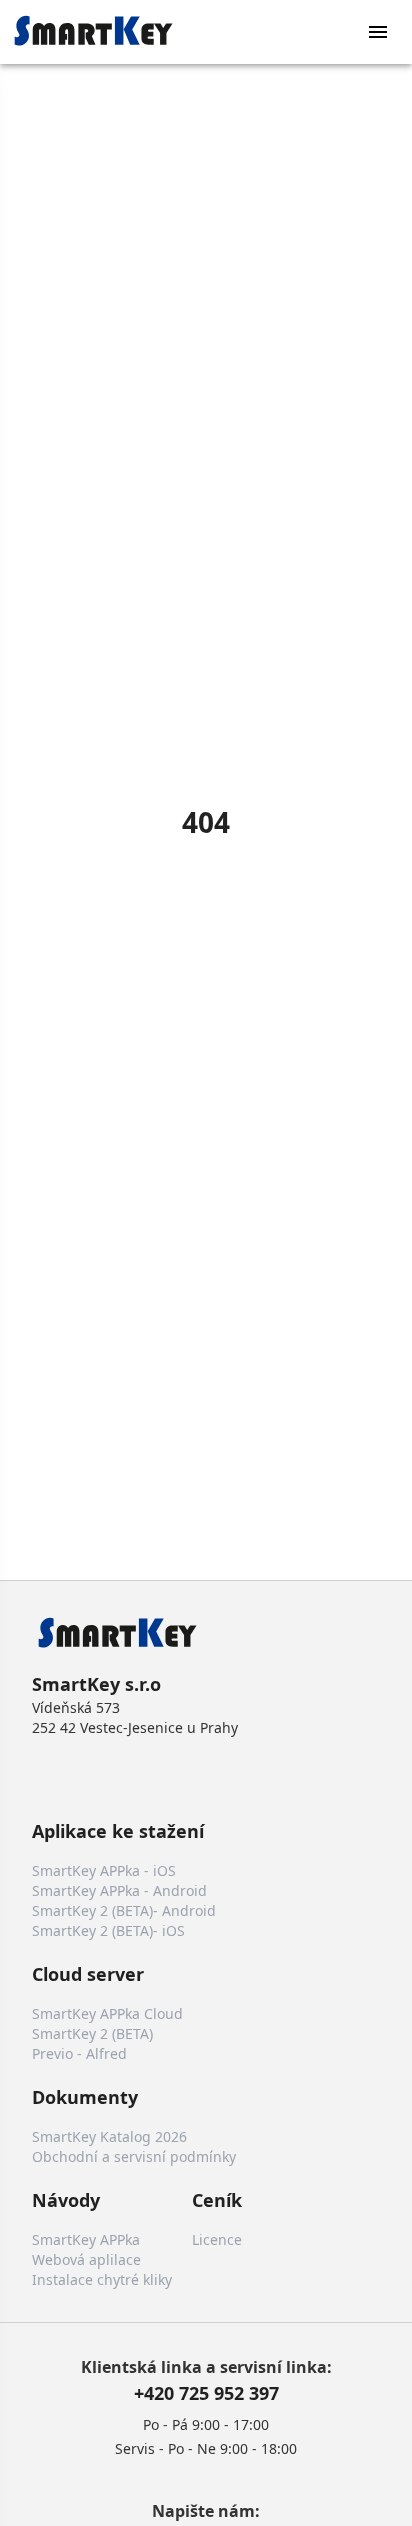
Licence (217, 2239)
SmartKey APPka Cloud (107, 2013)
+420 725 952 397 (206, 2393)
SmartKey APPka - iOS (104, 1870)
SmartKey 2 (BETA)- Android (124, 1910)
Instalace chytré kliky (102, 2279)
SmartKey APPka (86, 2239)
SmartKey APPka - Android (119, 1890)
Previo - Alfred (79, 2053)
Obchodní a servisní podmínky (134, 2156)
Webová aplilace (86, 2259)
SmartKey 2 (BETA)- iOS (108, 1930)
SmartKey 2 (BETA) (92, 2033)
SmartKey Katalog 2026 (109, 2136)
